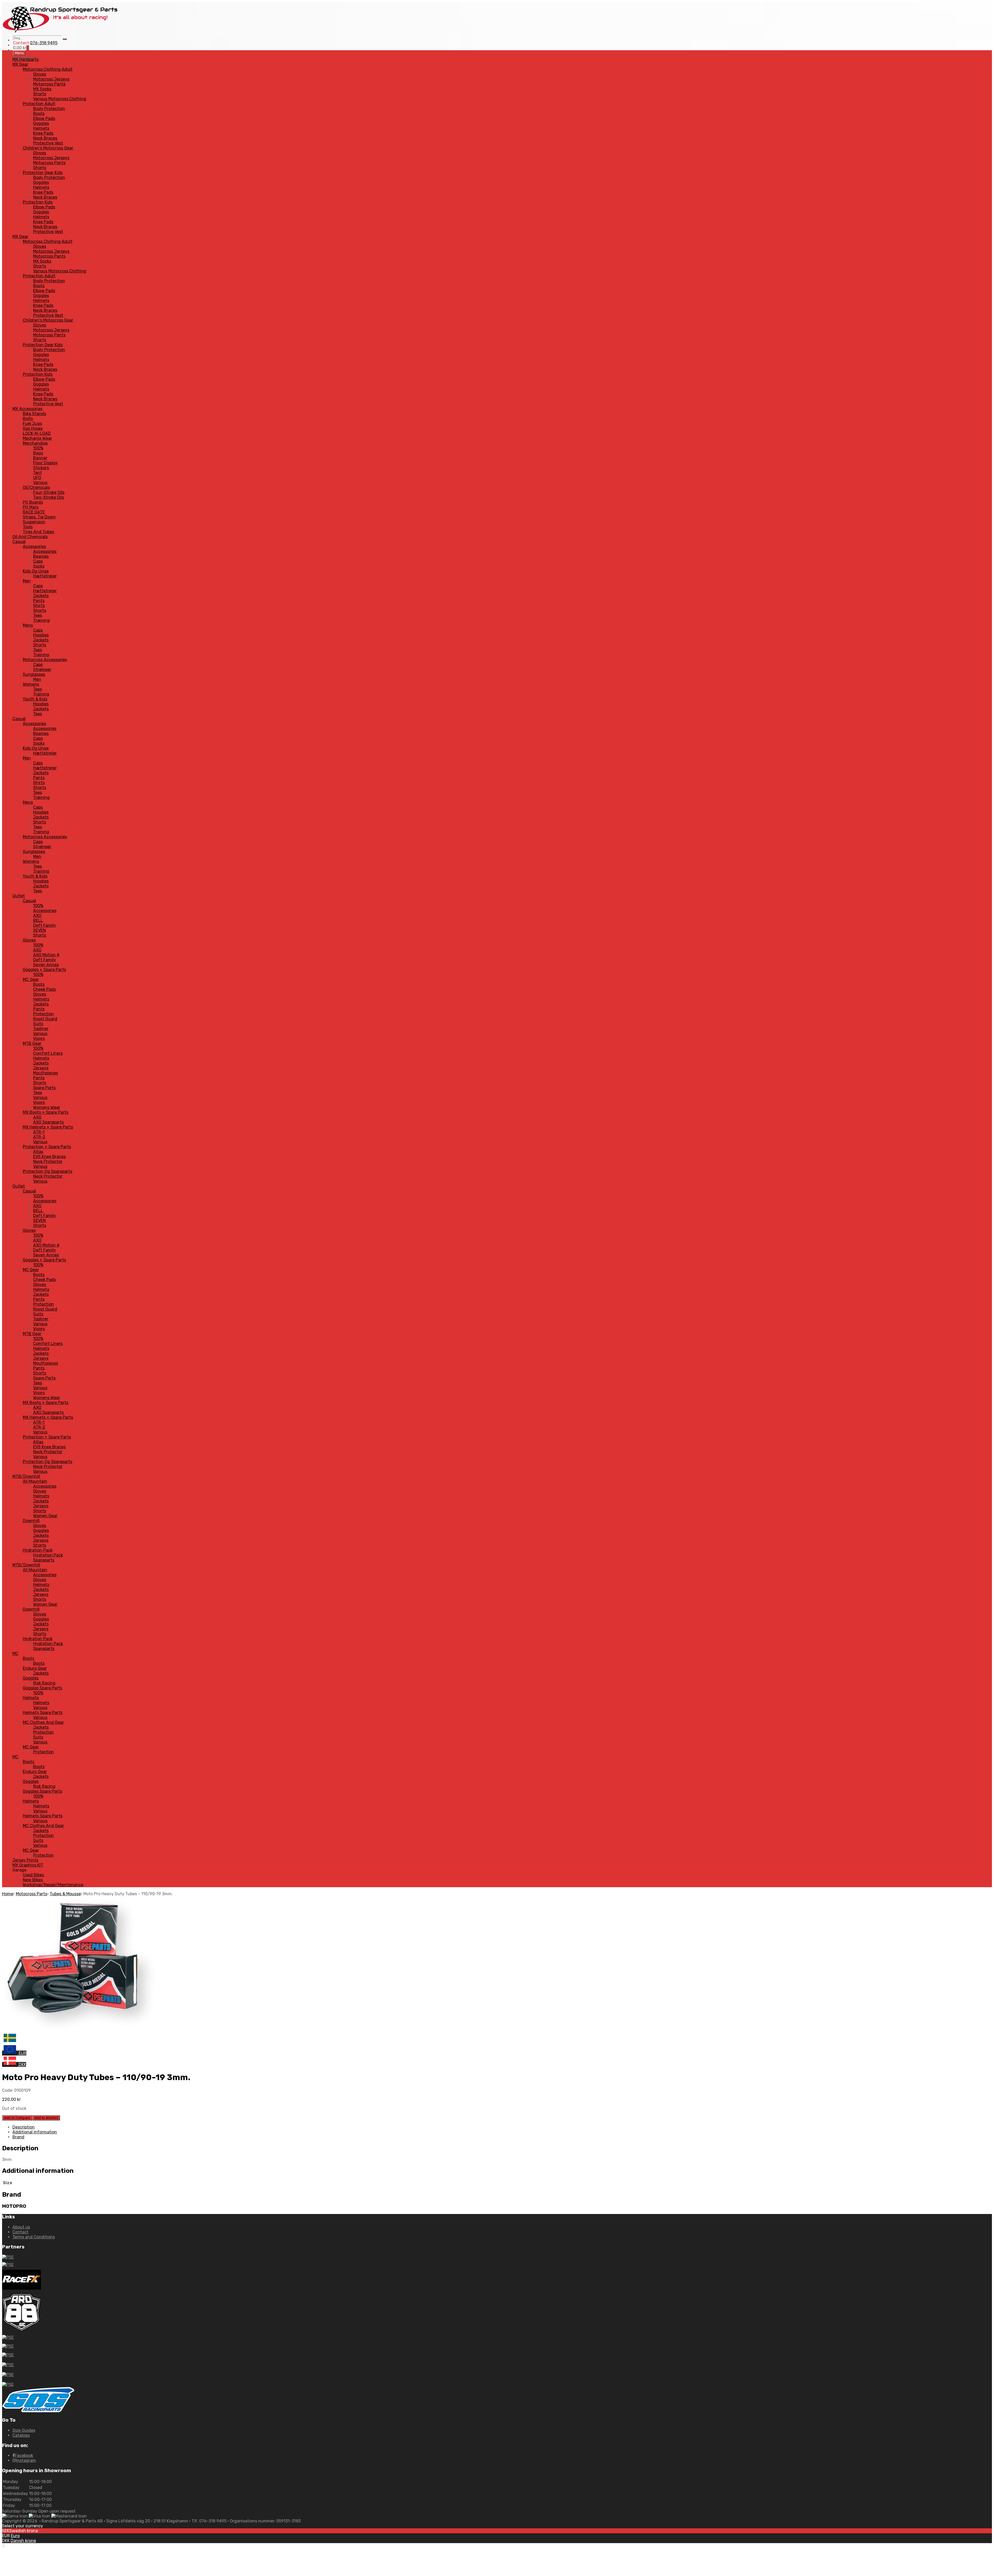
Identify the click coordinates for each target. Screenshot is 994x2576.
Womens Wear (47, 1107)
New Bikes (33, 1880)
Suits (38, 1024)
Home (8, 1894)
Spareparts (44, 1560)
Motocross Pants (49, 84)
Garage (19, 1870)
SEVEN (39, 930)
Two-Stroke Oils (49, 497)
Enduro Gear (35, 1668)
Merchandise (35, 443)
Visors (39, 1039)
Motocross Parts (31, 1894)
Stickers (41, 468)
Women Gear (45, 1516)
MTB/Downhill (26, 1476)
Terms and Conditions (34, 2237)
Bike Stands (34, 414)
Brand (18, 2137)
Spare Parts (44, 1088)
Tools (28, 527)
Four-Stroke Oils (49, 492)
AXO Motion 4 (46, 955)
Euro (15, 2536)
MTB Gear (32, 1043)
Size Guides (24, 2430)
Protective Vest (48, 143)
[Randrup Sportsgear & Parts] (61, 33)
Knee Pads (43, 133)
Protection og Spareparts (47, 1171)
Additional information (35, 2132)
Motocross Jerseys (51, 79)
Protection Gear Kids (43, 173)
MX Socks (42, 89)
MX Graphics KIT (28, 1865)
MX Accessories (27, 409)
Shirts (39, 606)
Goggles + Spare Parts (44, 970)
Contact (20, 2232)
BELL (38, 920)
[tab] (502, 2127)
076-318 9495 (44, 43)
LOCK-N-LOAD (37, 433)
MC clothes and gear (43, 1722)
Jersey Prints (25, 1860)
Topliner (41, 1029)
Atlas (38, 1152)
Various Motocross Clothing (60, 99)
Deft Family (45, 925)
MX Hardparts (25, 59)
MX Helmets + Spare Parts (48, 1127)
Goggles (41, 123)
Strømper (42, 670)
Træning (41, 620)
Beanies (41, 556)
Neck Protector (48, 1162)
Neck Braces (45, 138)
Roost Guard (45, 1019)
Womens (31, 684)
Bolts (28, 419)
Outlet (19, 896)
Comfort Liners (48, 1053)
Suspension (34, 522)
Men (27, 581)
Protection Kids (38, 202)
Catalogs (21, 2435)
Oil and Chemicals (30, 537)
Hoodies (41, 635)
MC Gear (31, 979)
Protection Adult (39, 104)
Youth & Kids (35, 699)
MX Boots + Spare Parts (46, 1112)
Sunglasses (34, 674)
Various (40, 483)
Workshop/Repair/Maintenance (53, 1885)
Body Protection (49, 109)
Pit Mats (31, 507)
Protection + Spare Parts (47, 1147)
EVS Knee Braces (49, 1157)
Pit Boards (33, 502)
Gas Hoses (33, 428)
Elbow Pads (44, 118)
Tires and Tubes (38, 532)
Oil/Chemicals (36, 487)
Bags (38, 453)
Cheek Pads (45, 989)
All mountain (35, 1481)
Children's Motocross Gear (48, 148)
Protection (43, 1014)
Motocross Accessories (45, 660)
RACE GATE (34, 512)
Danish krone (23, 2541)
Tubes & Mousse (65, 1894)
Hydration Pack (38, 1550)
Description (24, 2127)
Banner (40, 458)
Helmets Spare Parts (43, 1713)
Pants (39, 601)
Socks (39, 566)
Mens (28, 625)
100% (38, 448)
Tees (38, 615)
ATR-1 (39, 1132)
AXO (37, 916)
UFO (37, 478)
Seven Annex (46, 965)
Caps (38, 561)
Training (41, 655)
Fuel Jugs (32, 424)
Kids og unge (36, 571)
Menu (19, 53)
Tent (38, 473)
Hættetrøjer (45, 576)
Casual (19, 542)
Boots (39, 114)
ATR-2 (39, 1137)
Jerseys (41, 1068)
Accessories (34, 547)
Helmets (41, 128)
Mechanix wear (37, 438)
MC (15, 1654)
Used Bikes (33, 1875)
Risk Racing (44, 1683)
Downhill (31, 1521)
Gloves (40, 74)
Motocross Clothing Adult (48, 69)
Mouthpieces (46, 1073)
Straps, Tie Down (39, 517)
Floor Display (45, 463)
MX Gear (20, 64)
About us (21, 2227)
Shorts (40, 94)
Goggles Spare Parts (42, 1688)
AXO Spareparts (48, 1122)
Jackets (41, 596)
